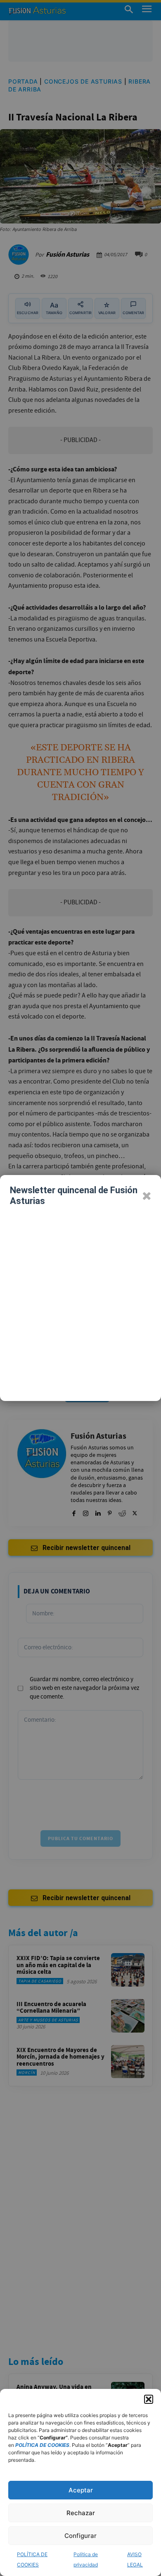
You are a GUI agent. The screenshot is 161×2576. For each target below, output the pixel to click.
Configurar (80, 2536)
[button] (149, 2399)
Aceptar (81, 2490)
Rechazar (81, 2513)
